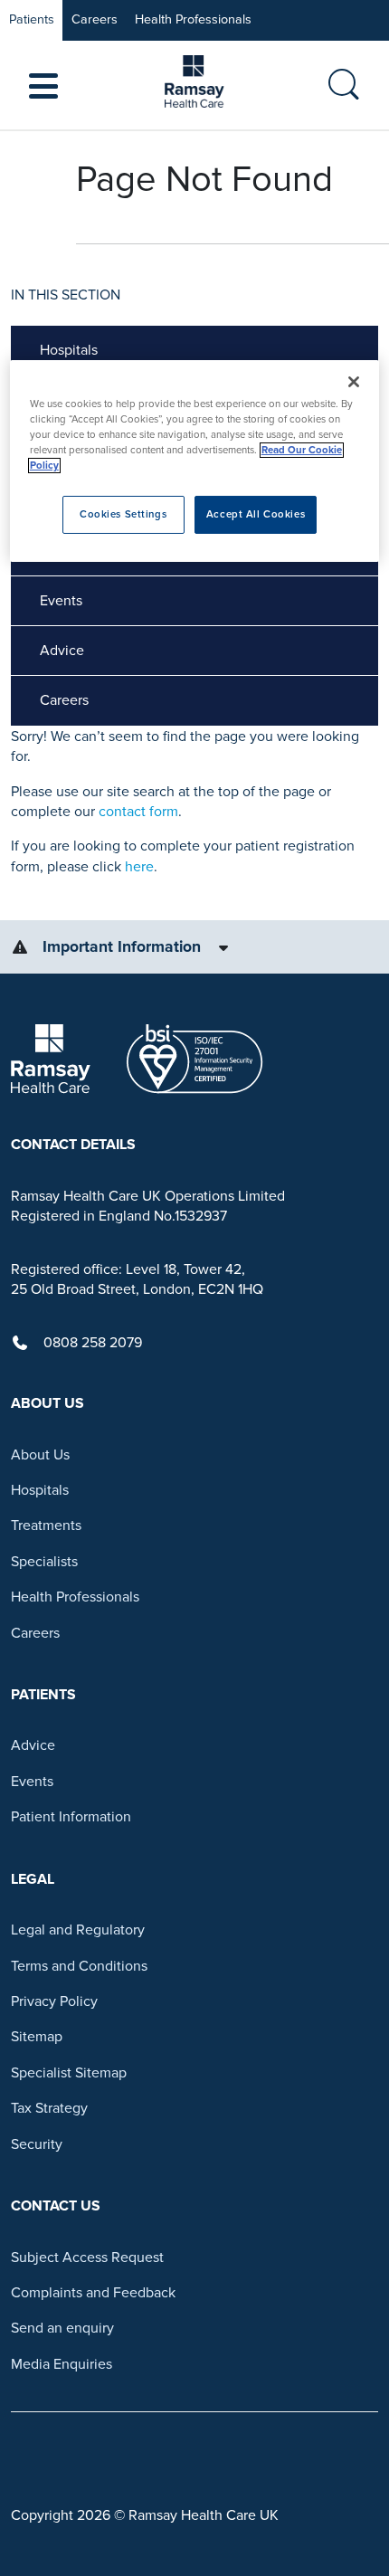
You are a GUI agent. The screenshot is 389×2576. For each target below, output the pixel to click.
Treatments (46, 1526)
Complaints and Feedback (93, 2293)
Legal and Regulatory (78, 1930)
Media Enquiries (62, 2364)
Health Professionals (193, 19)
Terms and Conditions (79, 1966)
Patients (32, 19)
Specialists (44, 1562)
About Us (40, 1455)
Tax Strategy (49, 2108)
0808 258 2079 (93, 1343)
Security (37, 2144)
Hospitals (69, 350)
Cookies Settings (123, 514)
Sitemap (37, 2037)
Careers (95, 19)
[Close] (354, 382)
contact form (138, 812)
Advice (62, 651)
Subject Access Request (87, 2258)
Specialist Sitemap (69, 2073)
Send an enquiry (62, 2328)
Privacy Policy (54, 2001)
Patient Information (71, 1817)
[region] (195, 461)
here (139, 867)
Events (61, 601)
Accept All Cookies (256, 514)
